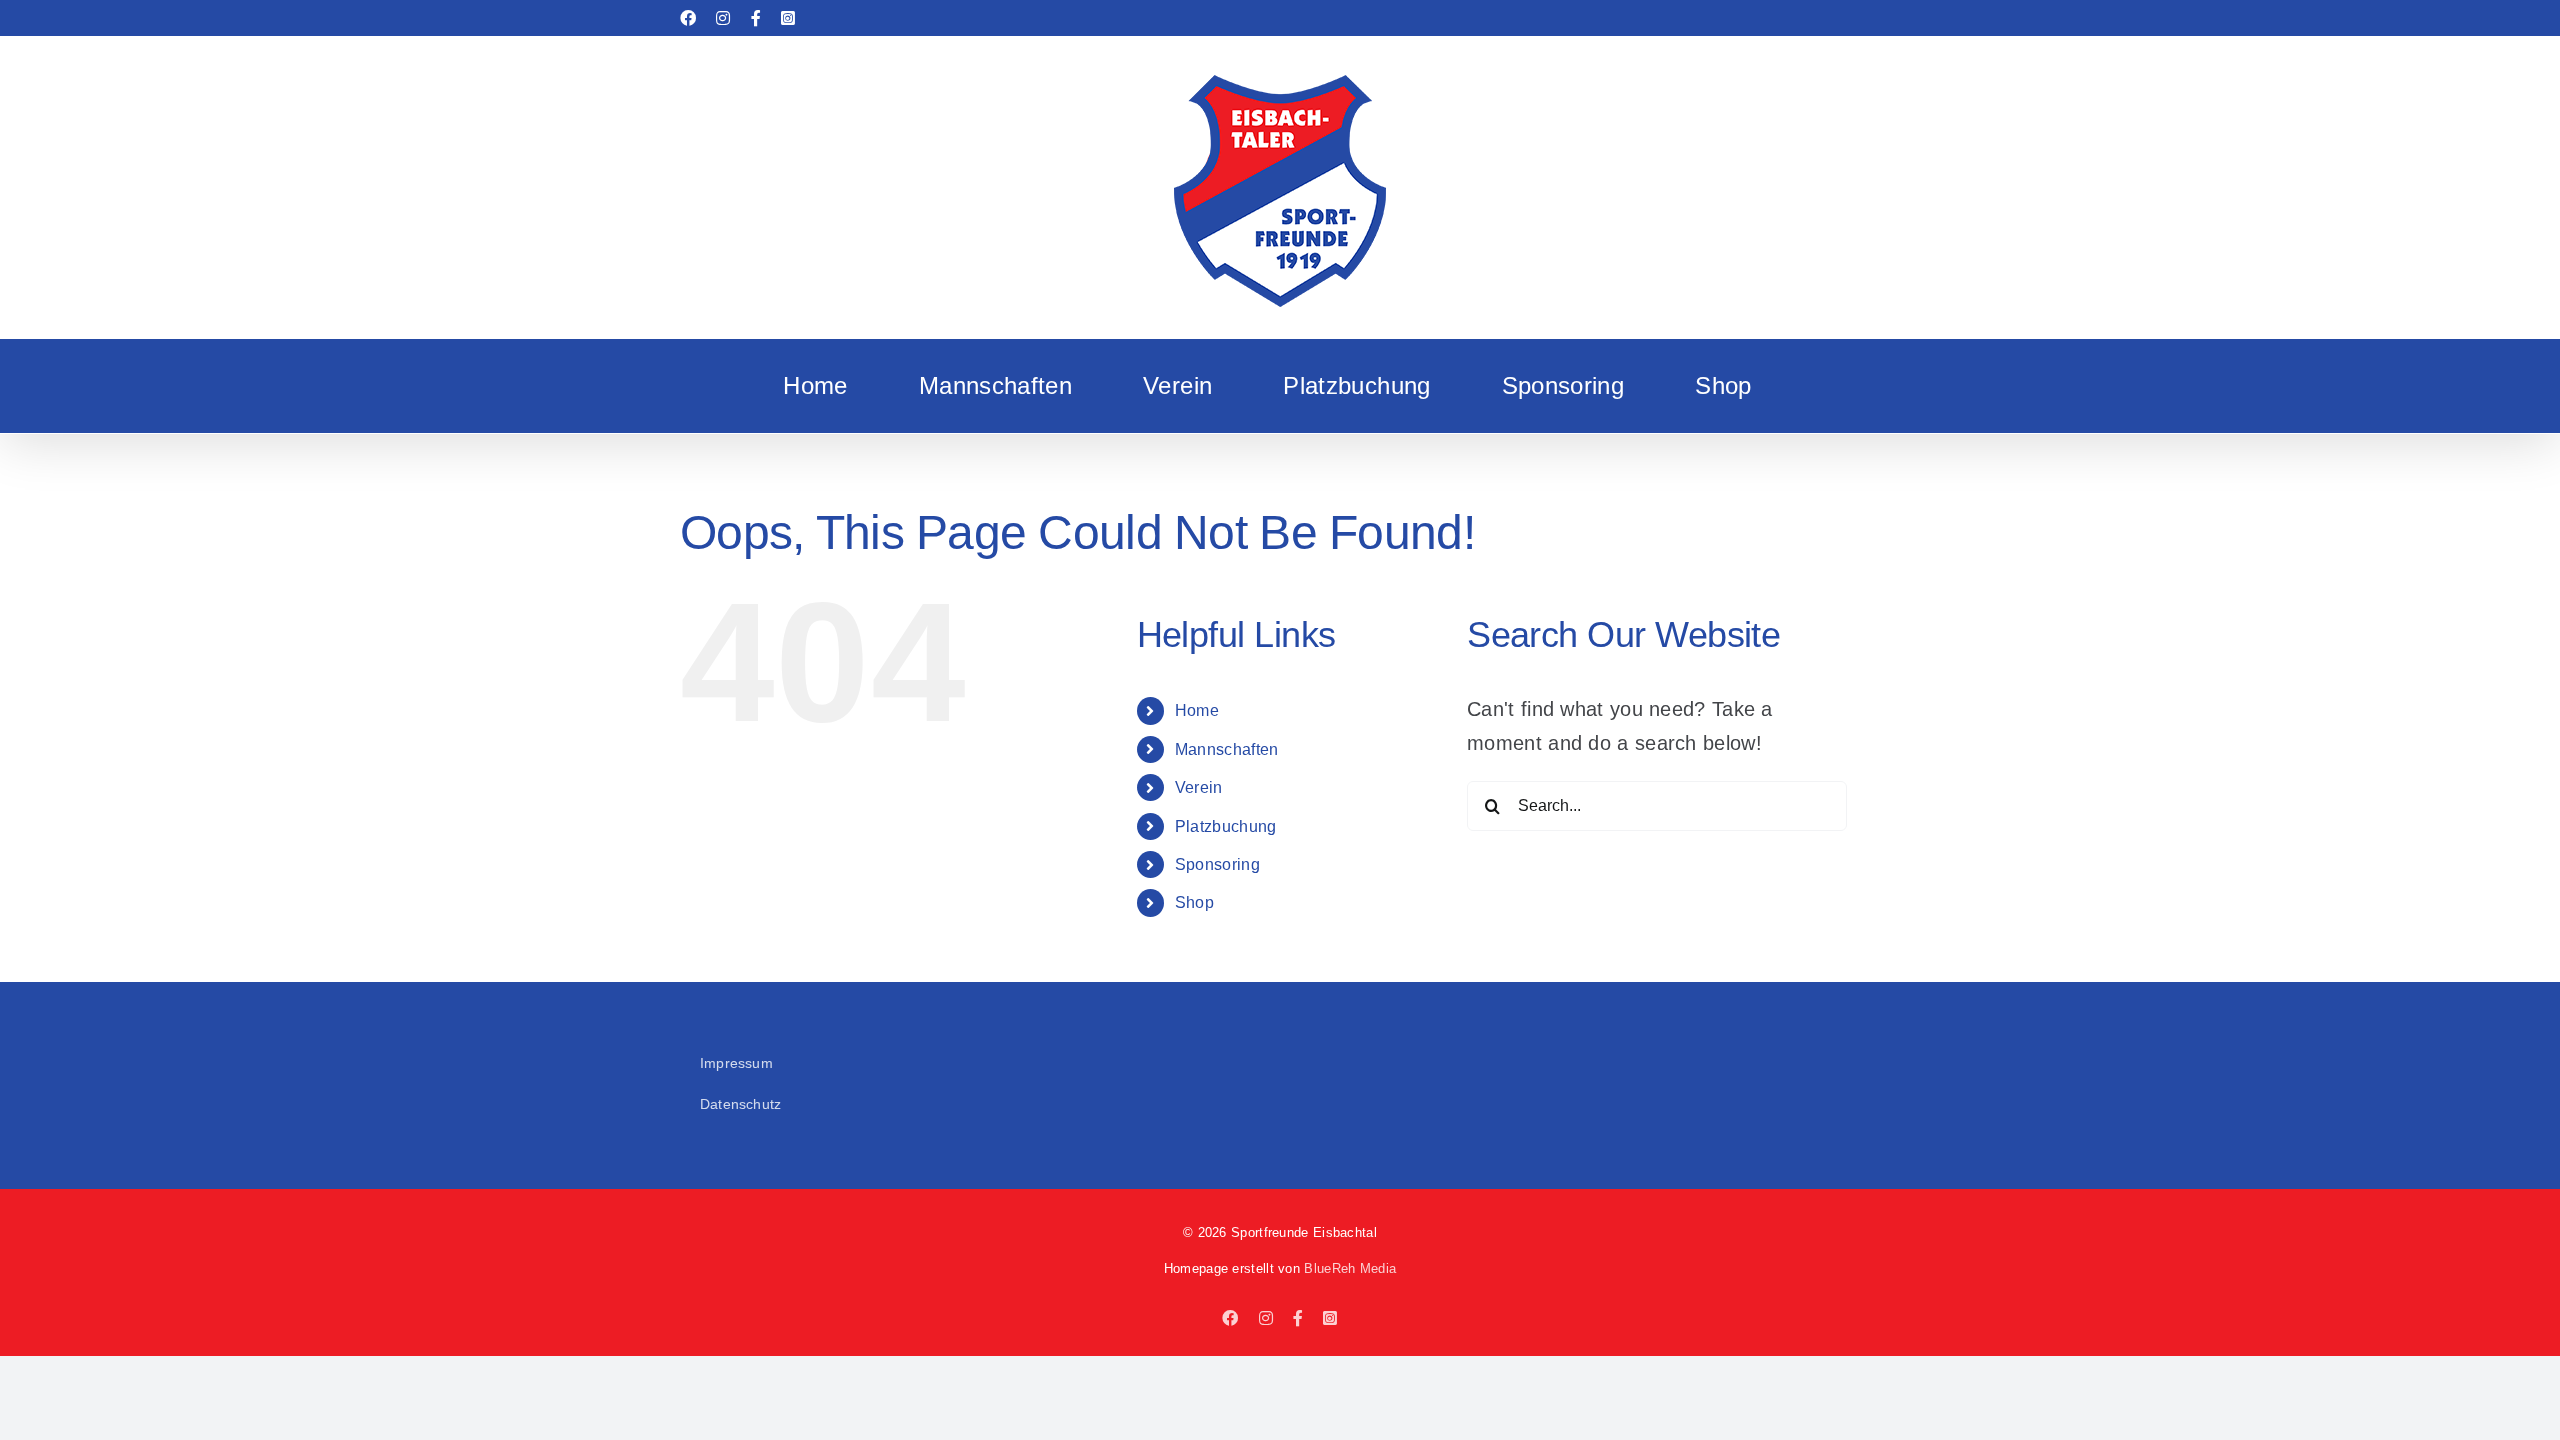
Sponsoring (1217, 864)
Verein (1199, 787)
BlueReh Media (1350, 1268)
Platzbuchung (1226, 826)
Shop (1194, 902)
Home (1197, 710)
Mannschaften (1227, 749)
